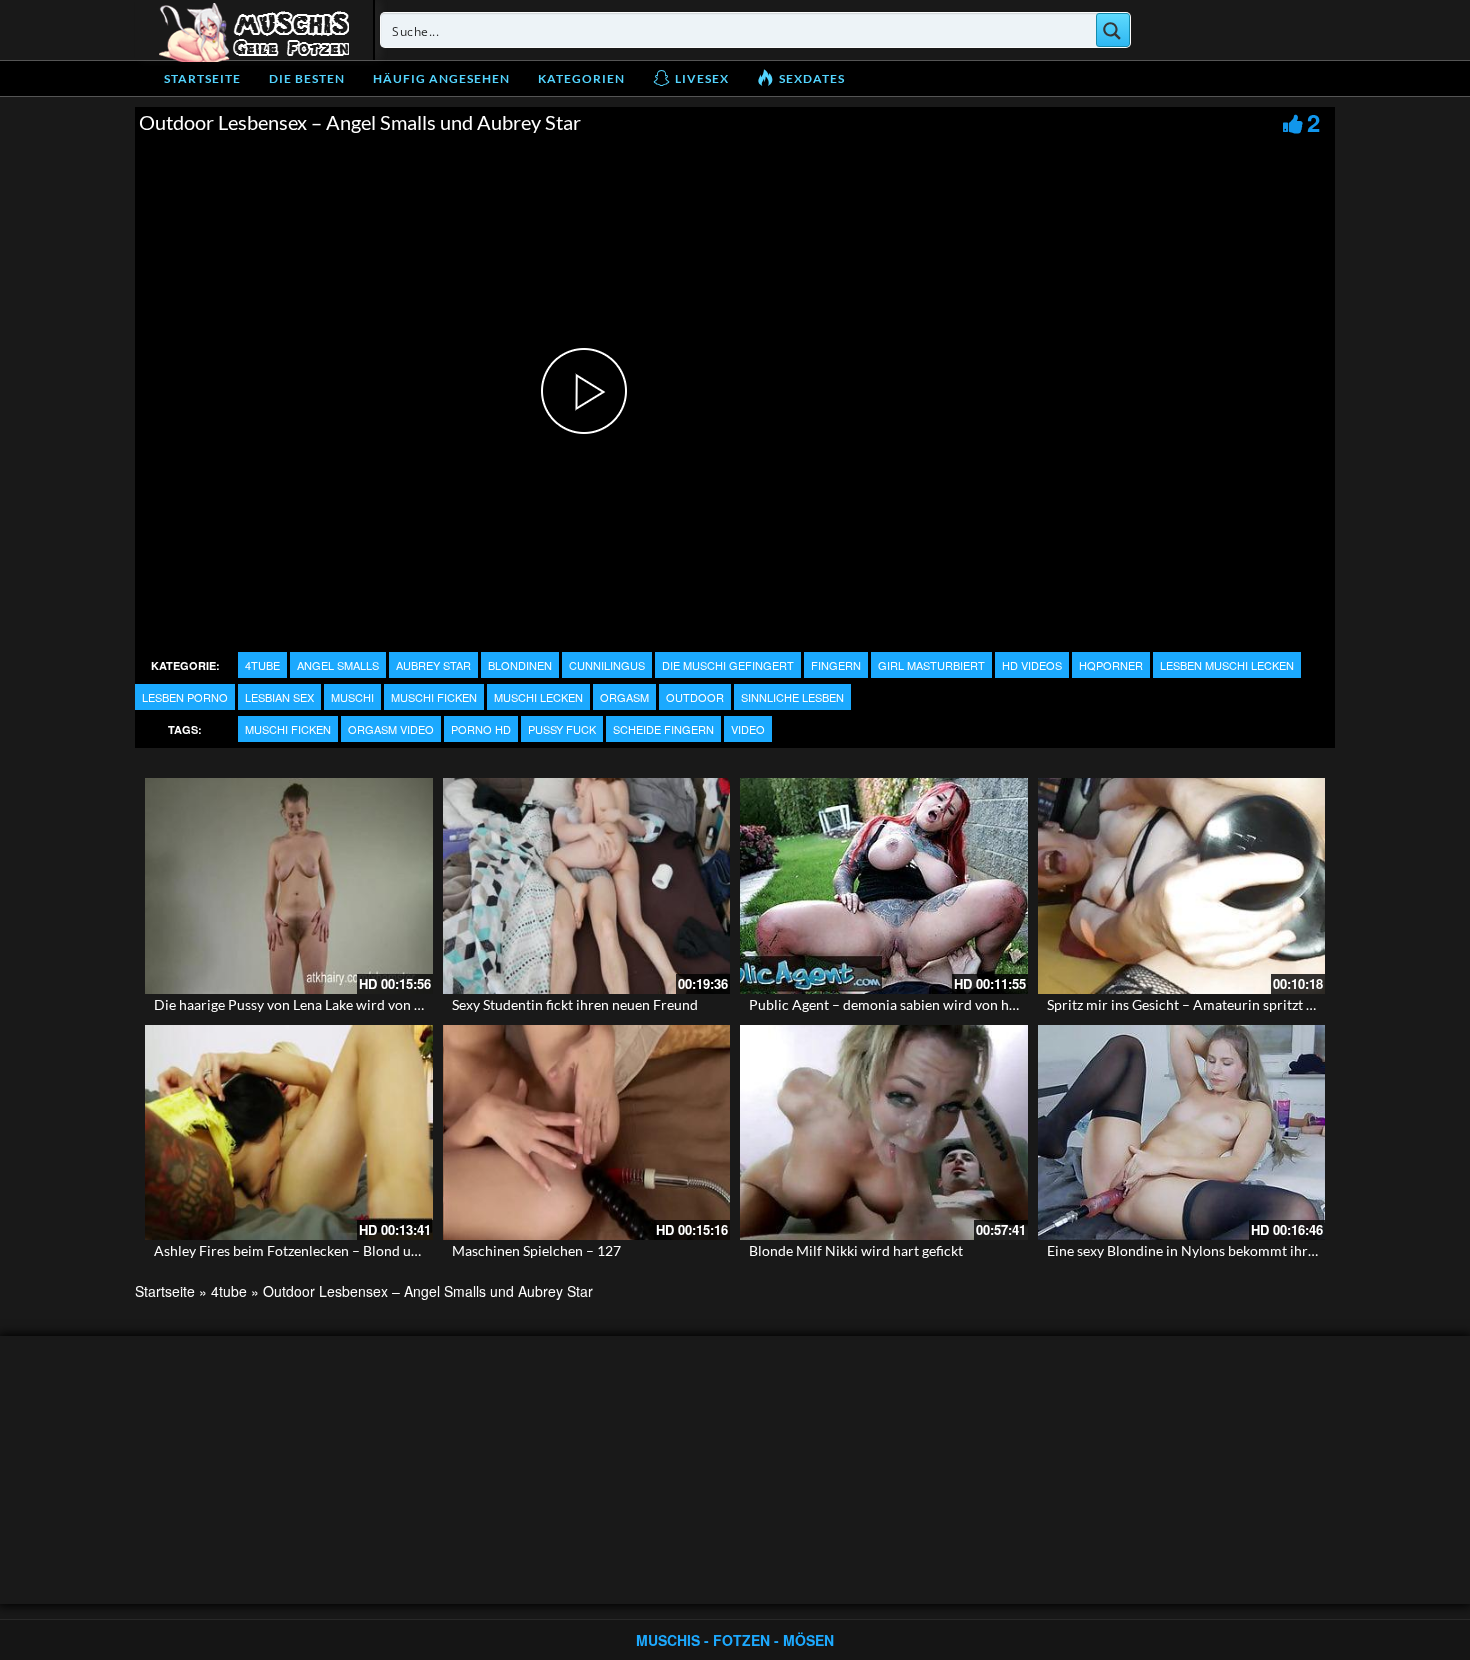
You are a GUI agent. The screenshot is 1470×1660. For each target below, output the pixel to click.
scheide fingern (663, 729)
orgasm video (391, 729)
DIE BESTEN (307, 78)
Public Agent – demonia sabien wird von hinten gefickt (917, 1004)
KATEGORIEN (581, 78)
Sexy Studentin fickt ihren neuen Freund (575, 1004)
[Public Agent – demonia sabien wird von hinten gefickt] (884, 886)
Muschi (352, 697)
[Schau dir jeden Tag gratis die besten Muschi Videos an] (254, 30)
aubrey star (433, 665)
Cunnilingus (607, 665)
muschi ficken (434, 697)
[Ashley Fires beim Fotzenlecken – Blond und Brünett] (289, 1133)
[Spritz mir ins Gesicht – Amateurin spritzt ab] (1182, 886)
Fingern (836, 665)
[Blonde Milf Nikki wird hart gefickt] (884, 1133)
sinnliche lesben (792, 697)
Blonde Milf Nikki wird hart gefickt (856, 1250)
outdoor (695, 697)
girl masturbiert (931, 665)
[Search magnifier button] (1113, 30)
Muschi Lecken (538, 697)
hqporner (1111, 665)
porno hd (481, 729)
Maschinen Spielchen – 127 (536, 1250)
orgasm (624, 697)
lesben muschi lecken (1227, 665)
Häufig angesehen (441, 78)
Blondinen (520, 665)
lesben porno (185, 697)
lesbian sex (279, 697)
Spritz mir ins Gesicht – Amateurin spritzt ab (1184, 1004)
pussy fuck (562, 729)
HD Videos (1032, 665)
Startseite (202, 78)
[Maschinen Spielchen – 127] (587, 1133)
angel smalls (338, 665)
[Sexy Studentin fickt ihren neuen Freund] (587, 886)
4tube (262, 665)
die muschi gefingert (728, 665)
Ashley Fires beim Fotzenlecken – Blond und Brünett (316, 1250)
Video (748, 729)
